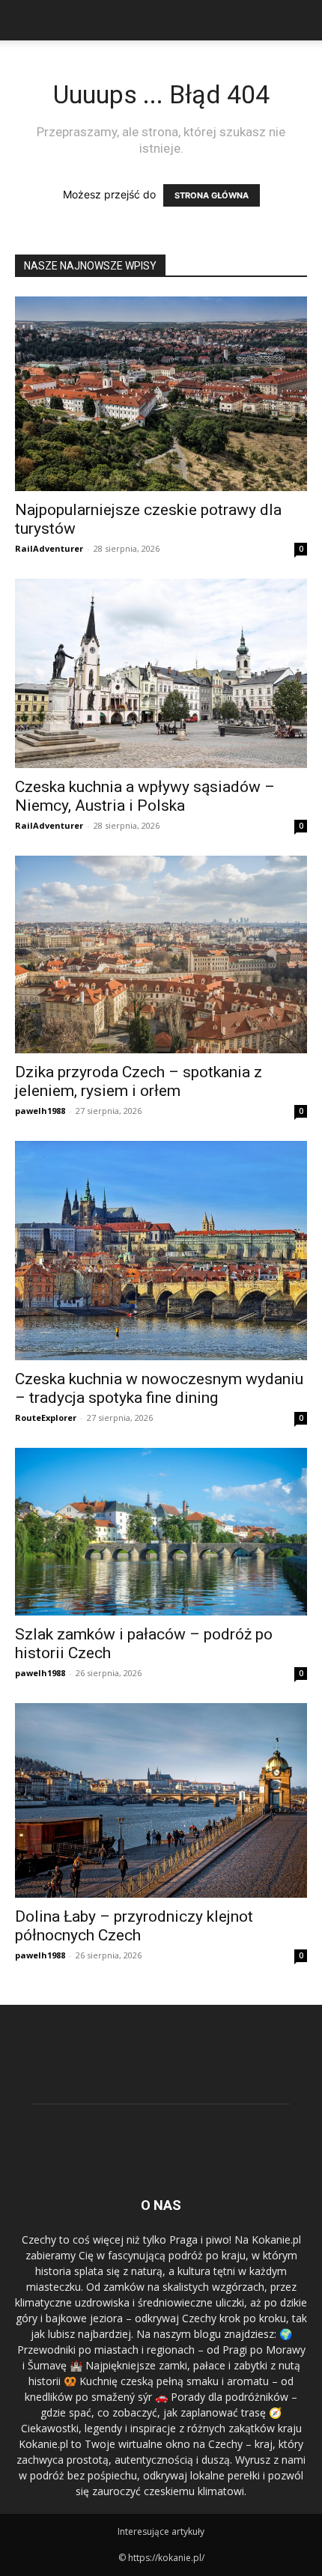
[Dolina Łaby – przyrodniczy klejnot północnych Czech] (161, 1800)
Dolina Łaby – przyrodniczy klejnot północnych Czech (134, 1926)
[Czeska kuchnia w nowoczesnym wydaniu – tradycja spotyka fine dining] (161, 1251)
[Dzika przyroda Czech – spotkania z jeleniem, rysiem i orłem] (161, 955)
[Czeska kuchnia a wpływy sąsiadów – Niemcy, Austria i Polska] (161, 673)
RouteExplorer (46, 1418)
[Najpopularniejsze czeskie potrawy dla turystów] (161, 394)
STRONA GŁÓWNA (212, 195)
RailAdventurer (49, 548)
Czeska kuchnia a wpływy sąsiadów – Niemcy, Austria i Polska (145, 796)
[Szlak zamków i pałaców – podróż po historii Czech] (161, 1532)
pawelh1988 (40, 1111)
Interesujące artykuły (161, 2531)
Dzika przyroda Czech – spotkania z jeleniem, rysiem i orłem (139, 1081)
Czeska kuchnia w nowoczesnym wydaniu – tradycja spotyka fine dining (159, 1388)
